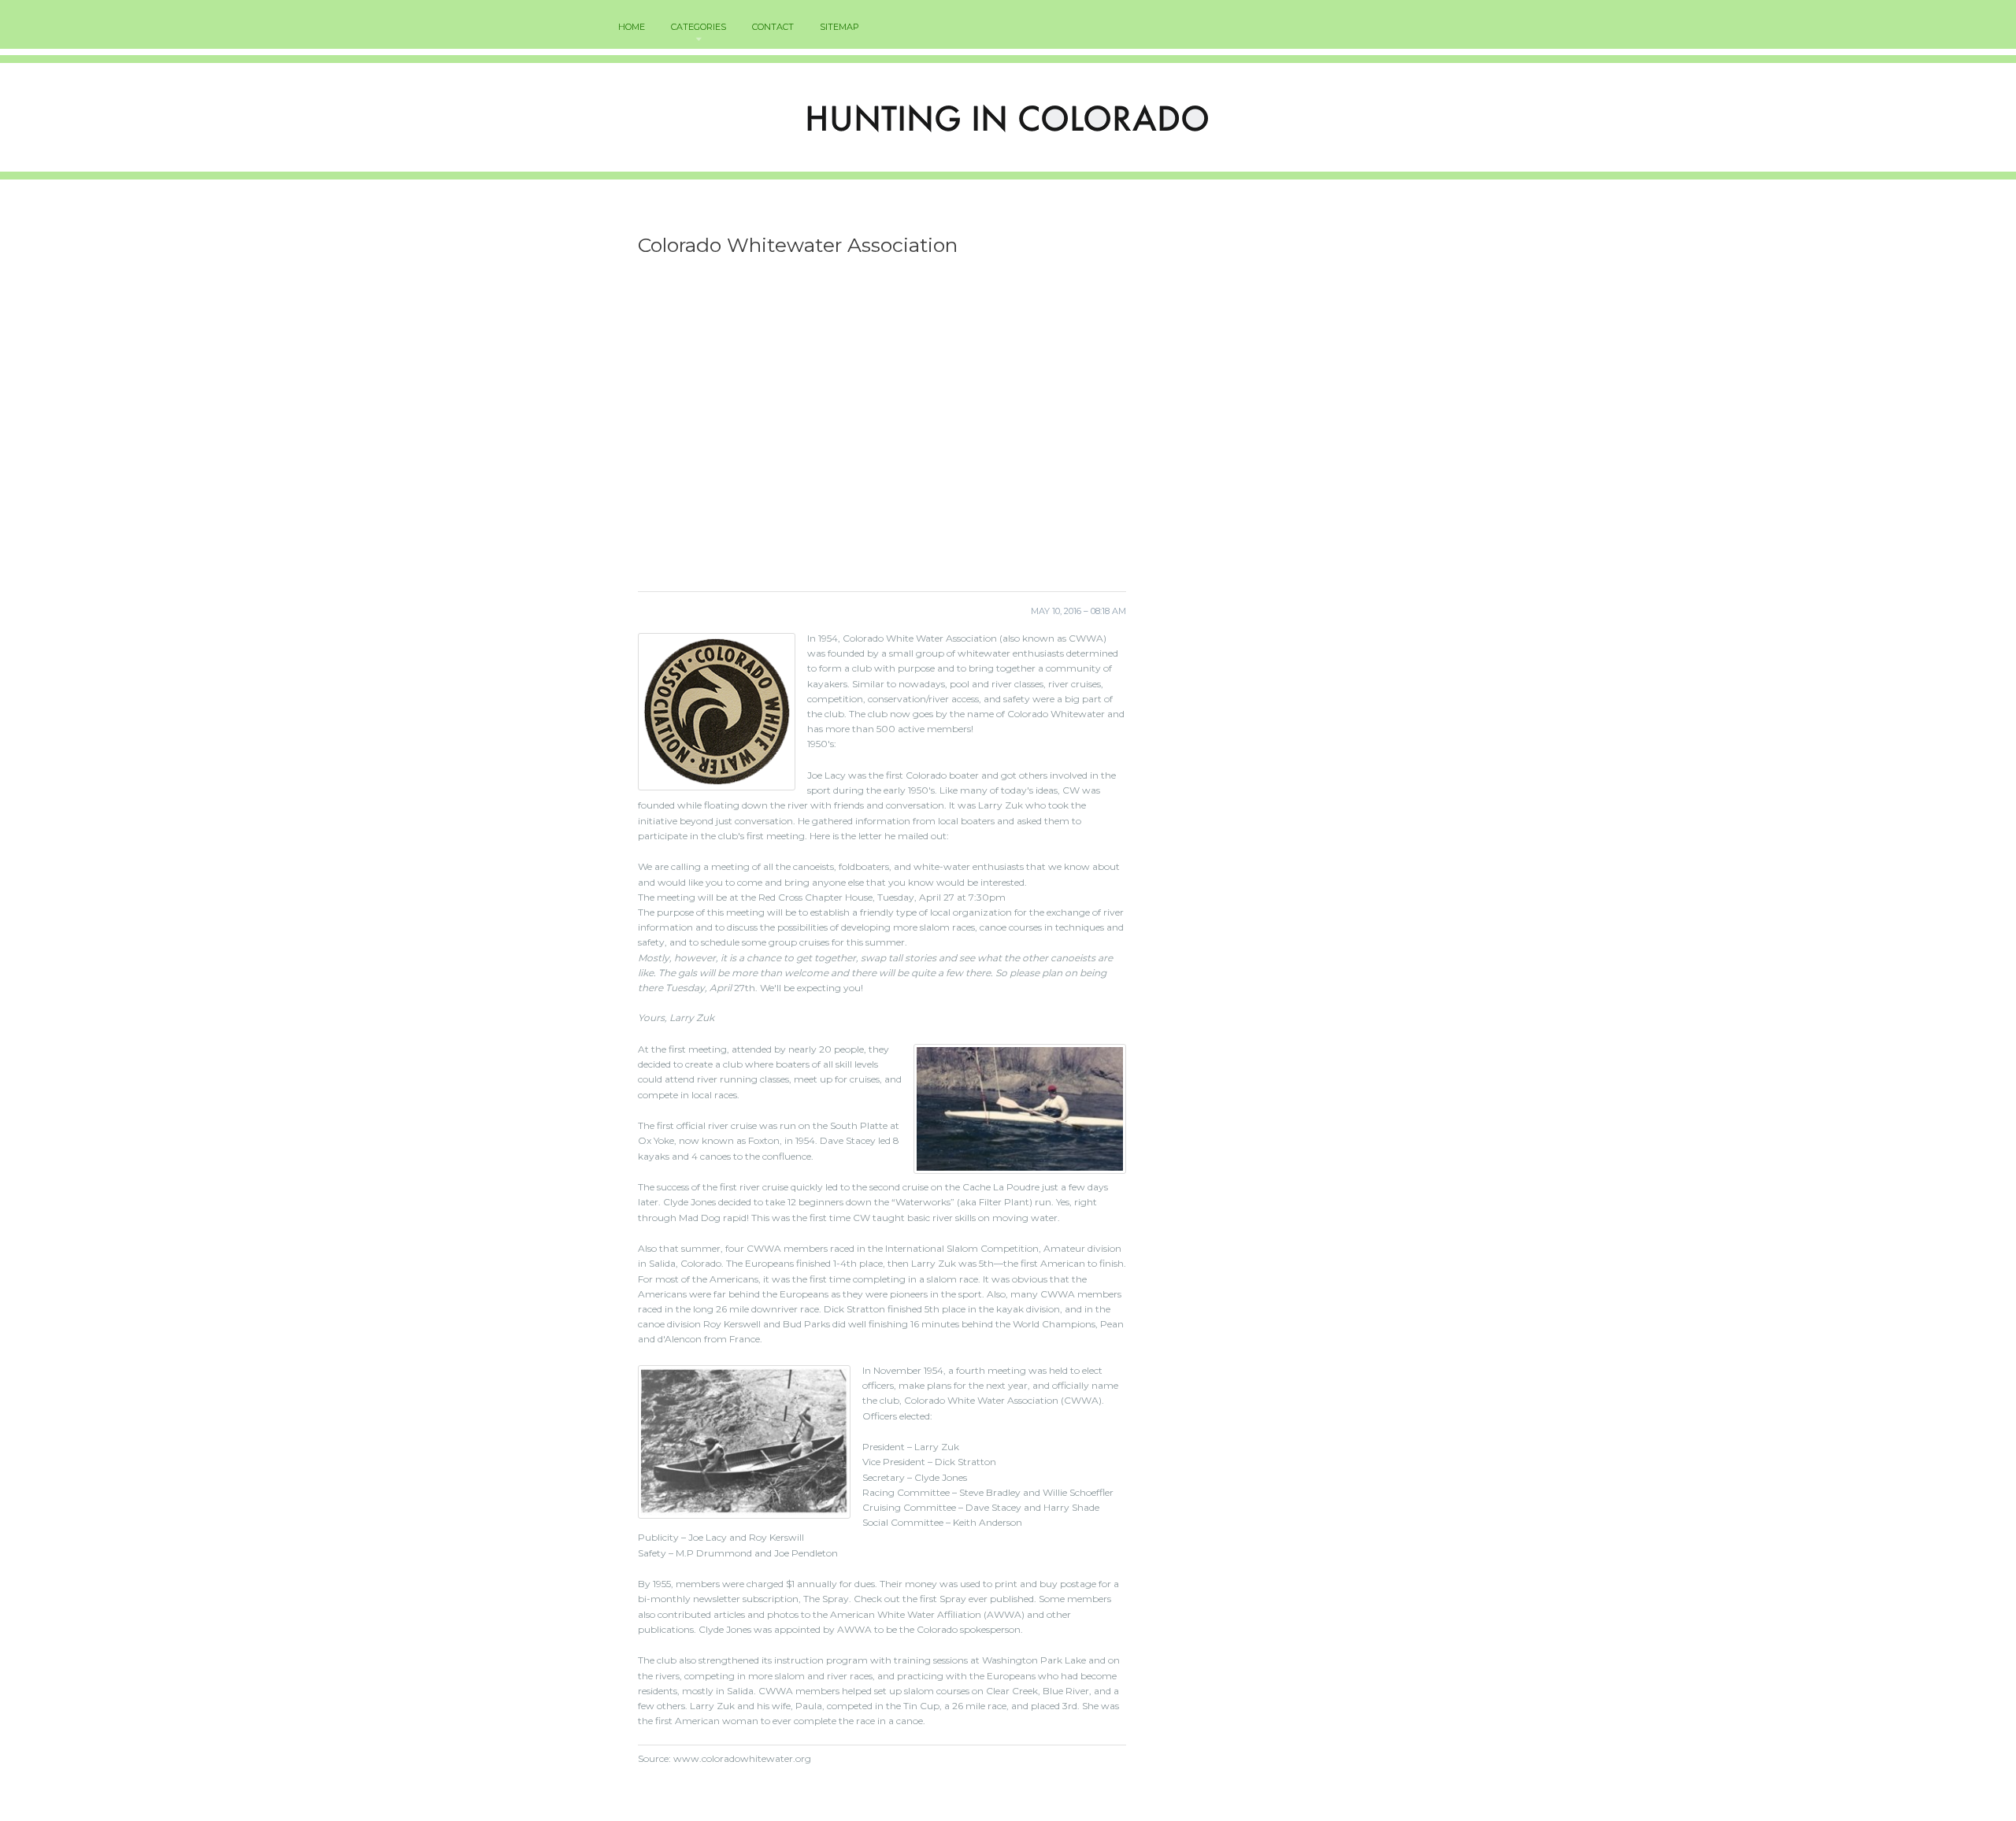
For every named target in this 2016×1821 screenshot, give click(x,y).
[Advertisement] (882, 429)
